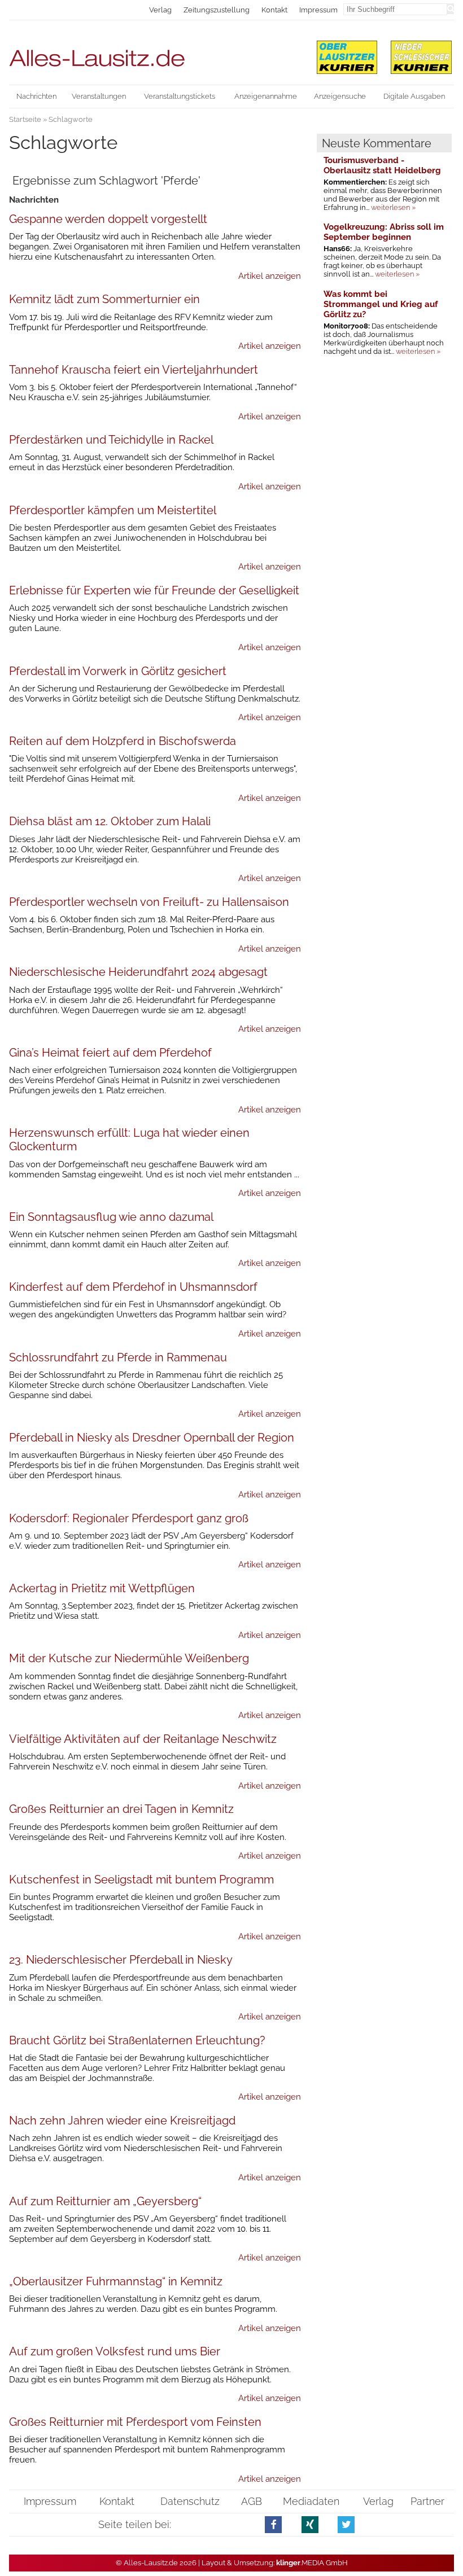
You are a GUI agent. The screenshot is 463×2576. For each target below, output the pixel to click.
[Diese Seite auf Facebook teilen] (274, 2524)
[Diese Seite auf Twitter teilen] (346, 2524)
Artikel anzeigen (270, 276)
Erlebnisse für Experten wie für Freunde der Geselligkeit (154, 590)
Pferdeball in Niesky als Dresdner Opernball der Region (152, 1438)
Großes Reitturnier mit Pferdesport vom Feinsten (135, 2422)
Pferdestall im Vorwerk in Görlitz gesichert (118, 671)
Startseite (25, 119)
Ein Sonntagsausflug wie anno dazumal (111, 1217)
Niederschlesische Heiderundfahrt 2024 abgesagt (138, 972)
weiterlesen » (393, 207)
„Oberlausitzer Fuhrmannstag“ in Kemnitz (116, 2281)
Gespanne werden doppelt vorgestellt (108, 219)
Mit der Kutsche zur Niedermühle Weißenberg (129, 1658)
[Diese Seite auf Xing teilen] (310, 2524)
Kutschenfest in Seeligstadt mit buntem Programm (141, 1880)
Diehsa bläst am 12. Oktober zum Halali (110, 821)
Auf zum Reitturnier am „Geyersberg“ (105, 2201)
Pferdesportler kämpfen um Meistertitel (113, 510)
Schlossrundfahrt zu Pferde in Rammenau (118, 1357)
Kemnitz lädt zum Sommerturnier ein (104, 299)
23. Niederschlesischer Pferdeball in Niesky (121, 1960)
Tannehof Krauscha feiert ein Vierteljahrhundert (134, 370)
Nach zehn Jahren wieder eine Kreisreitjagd (122, 2121)
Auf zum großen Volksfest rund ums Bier (115, 2351)
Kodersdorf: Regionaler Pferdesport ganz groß (129, 1518)
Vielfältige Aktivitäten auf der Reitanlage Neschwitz (143, 1739)
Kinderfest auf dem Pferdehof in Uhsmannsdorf (133, 1287)
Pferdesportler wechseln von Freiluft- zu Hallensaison (149, 902)
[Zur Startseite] (155, 53)
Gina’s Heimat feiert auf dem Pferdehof (110, 1053)
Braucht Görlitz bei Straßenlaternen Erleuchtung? (137, 2040)
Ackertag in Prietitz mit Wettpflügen (102, 1588)
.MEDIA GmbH (312, 2563)
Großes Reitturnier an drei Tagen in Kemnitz (121, 1809)
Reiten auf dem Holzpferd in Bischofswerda (123, 741)
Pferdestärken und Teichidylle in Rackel (111, 440)
